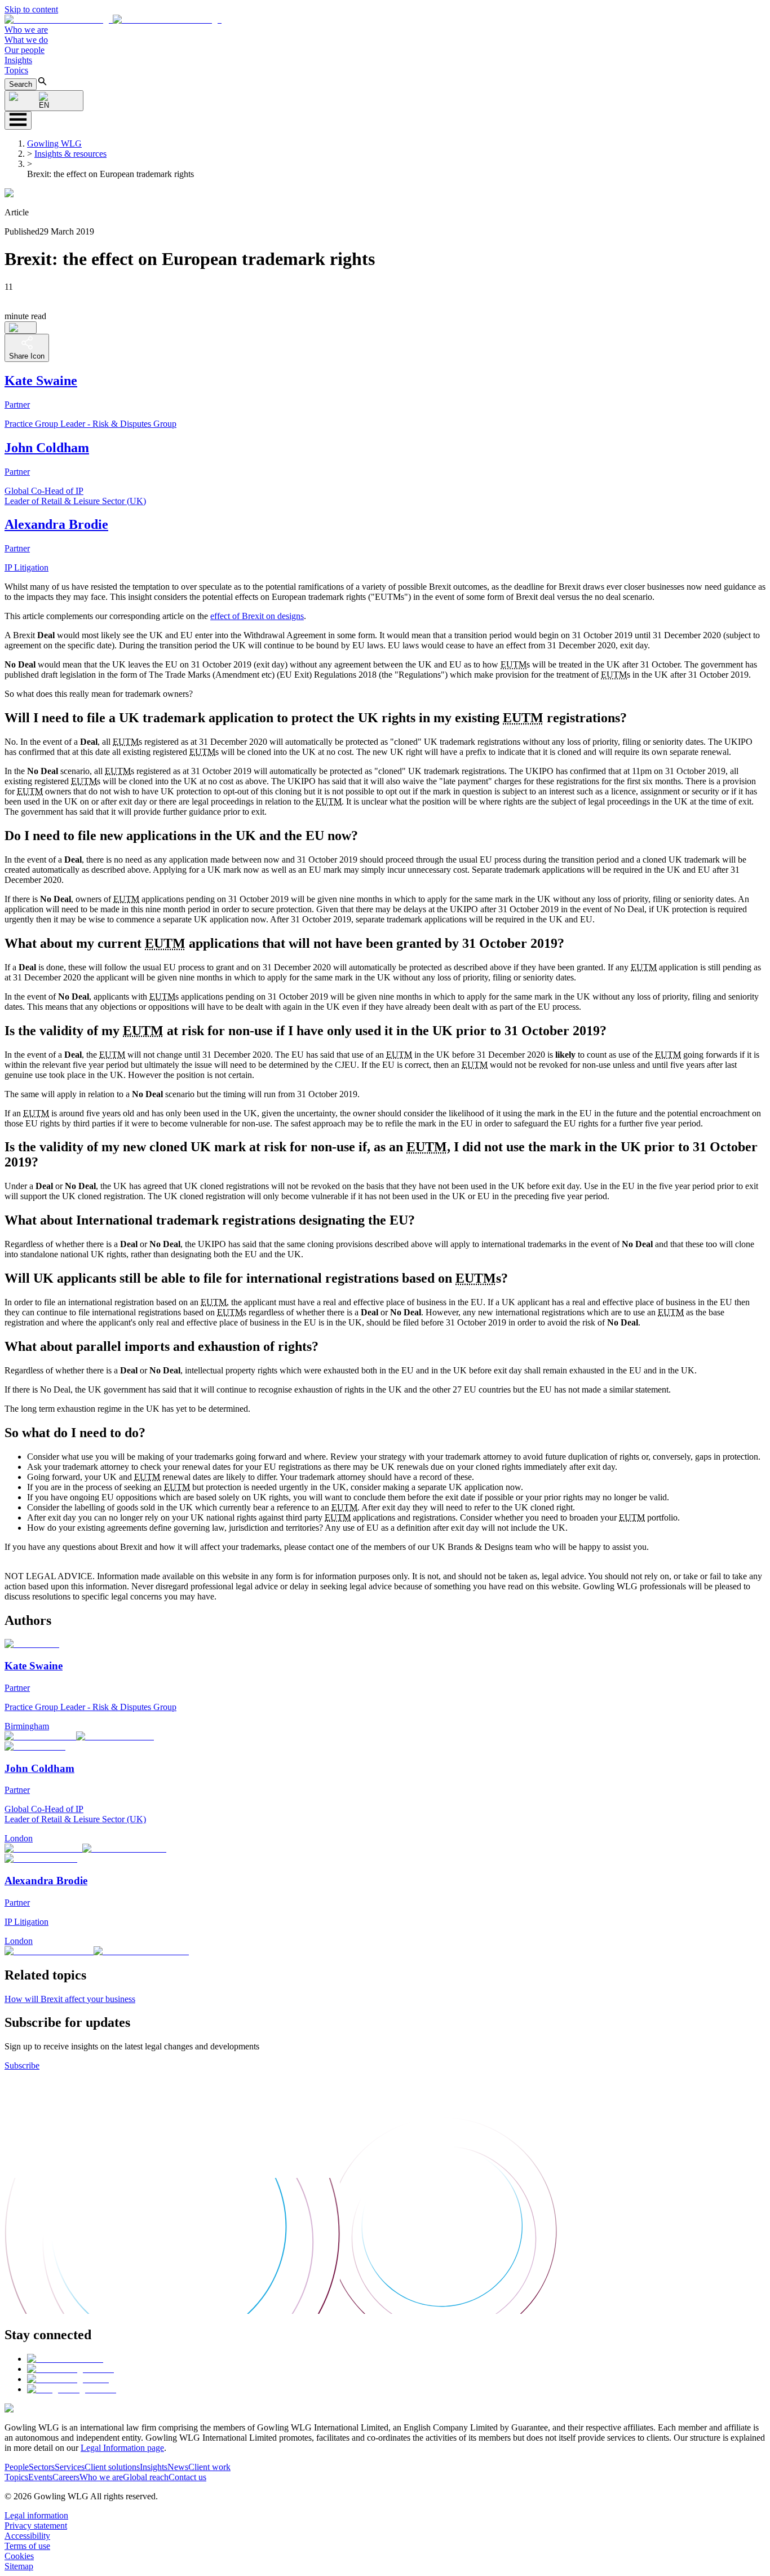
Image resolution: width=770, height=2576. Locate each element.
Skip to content (31, 9)
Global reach (146, 2477)
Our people (25, 50)
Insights (18, 60)
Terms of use (27, 2546)
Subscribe (22, 2065)
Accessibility (27, 2536)
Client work (209, 2467)
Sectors (42, 2467)
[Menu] (18, 120)
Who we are (26, 30)
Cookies (19, 2556)
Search (21, 84)
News (178, 2467)
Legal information (36, 2515)
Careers (66, 2477)
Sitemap (19, 2566)
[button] (113, 19)
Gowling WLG (54, 143)
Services (70, 2467)
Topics (16, 70)
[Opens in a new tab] (65, 2359)
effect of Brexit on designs (257, 616)
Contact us (187, 2477)
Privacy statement (36, 2526)
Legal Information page (122, 2448)
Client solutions (112, 2467)
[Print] (21, 328)
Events (40, 2477)
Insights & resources (70, 154)
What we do (26, 40)
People (17, 2467)
